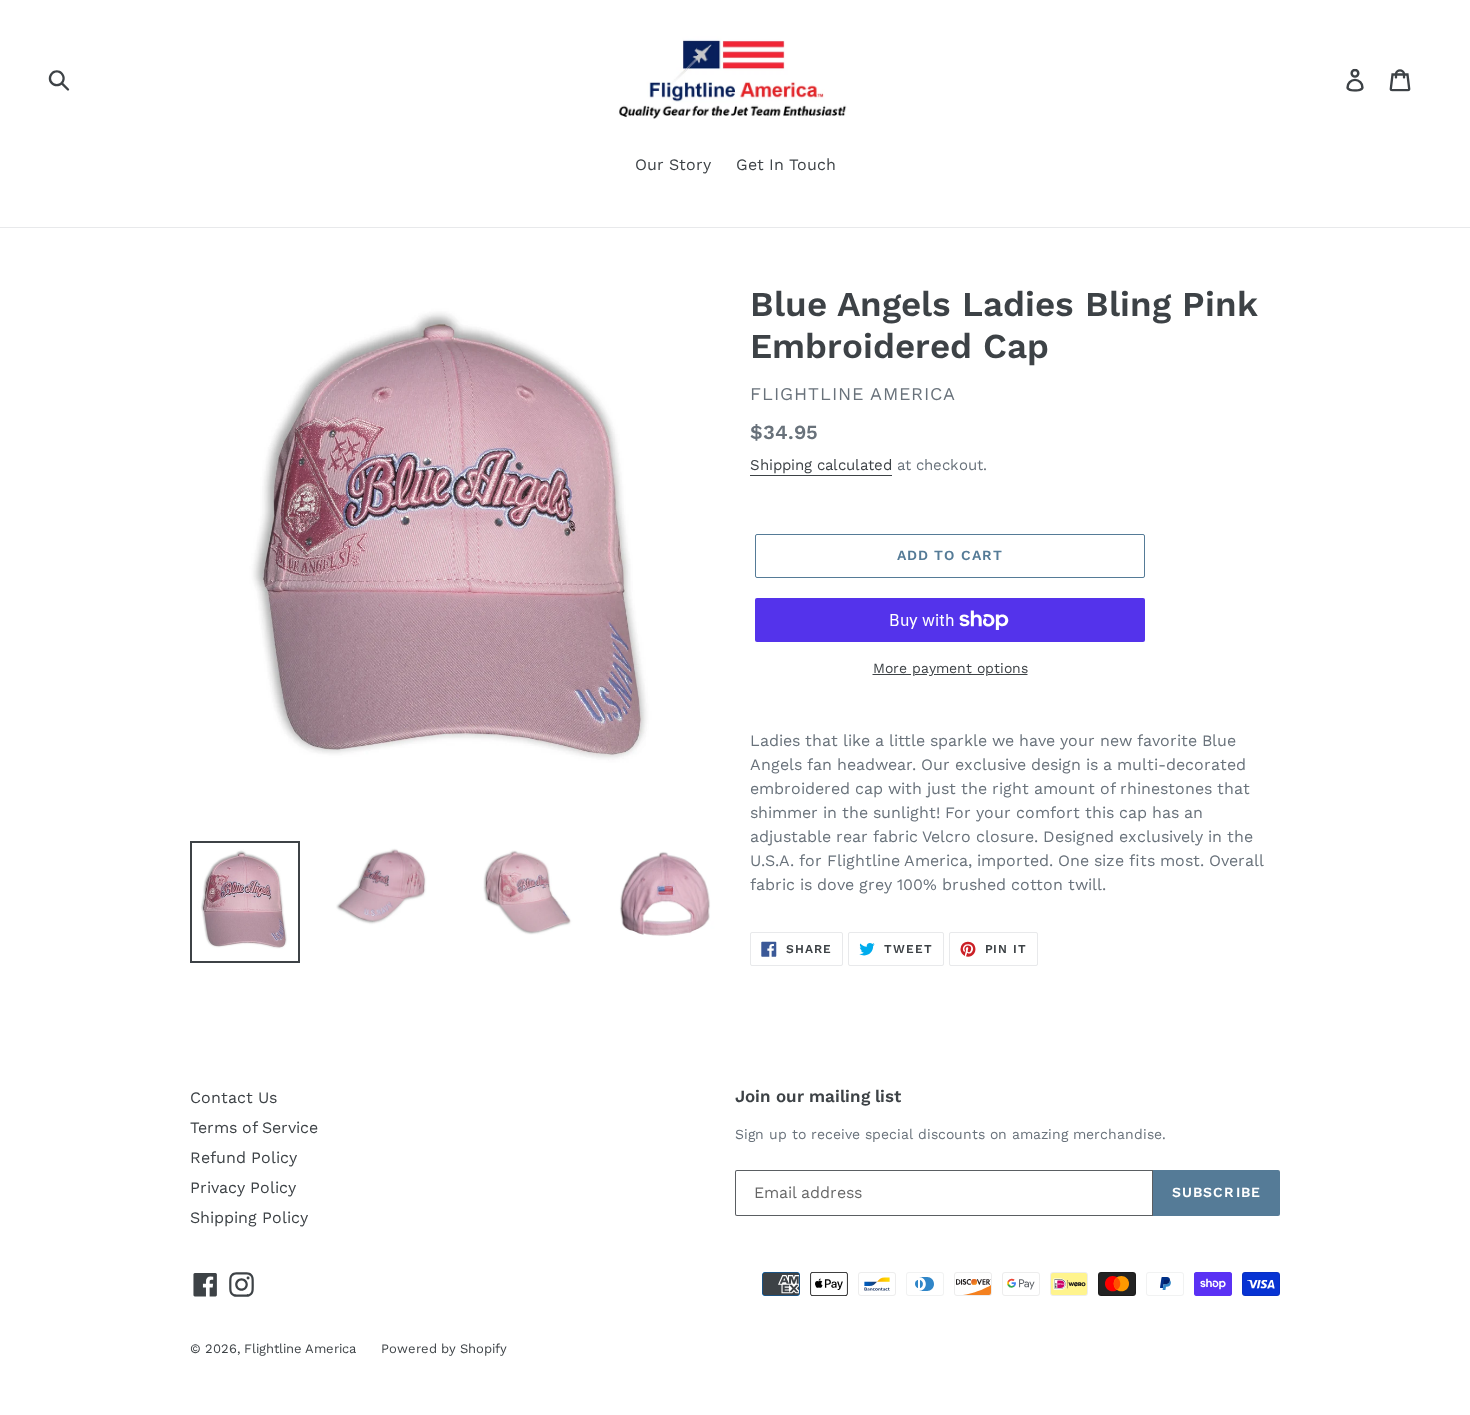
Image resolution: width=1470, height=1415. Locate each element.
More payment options (950, 668)
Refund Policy (243, 1157)
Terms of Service (254, 1127)
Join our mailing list (818, 1096)
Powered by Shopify (444, 1348)
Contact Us (233, 1097)
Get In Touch (786, 164)
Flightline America (300, 1348)
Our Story (673, 164)
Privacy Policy (243, 1187)
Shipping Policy (249, 1217)
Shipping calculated (821, 465)
